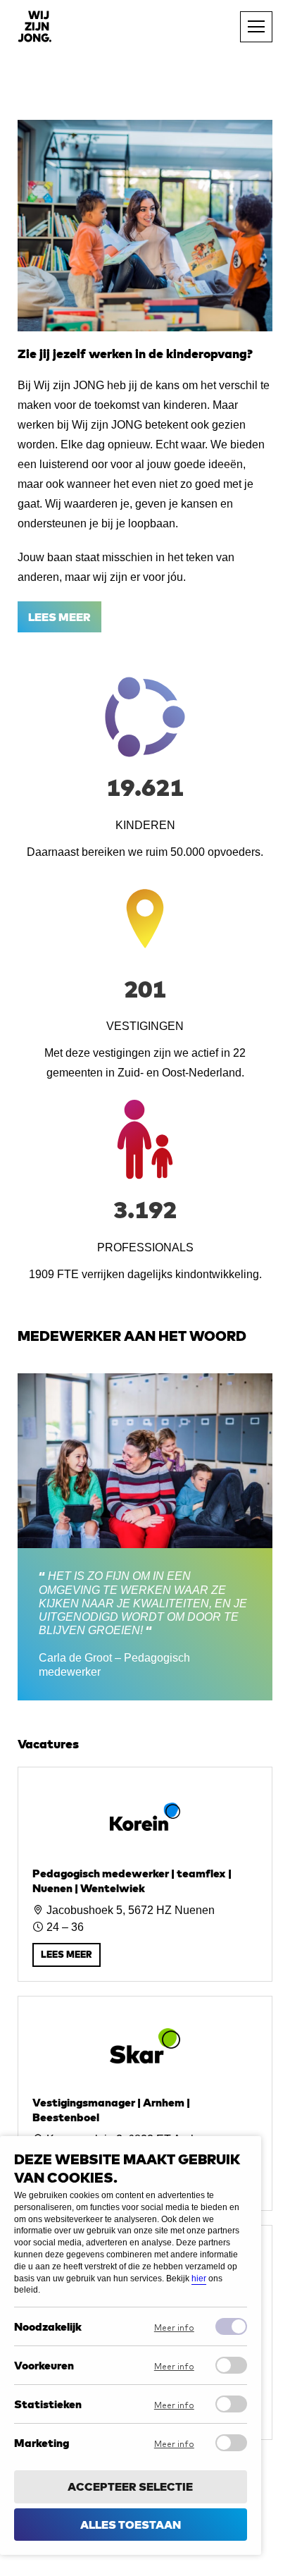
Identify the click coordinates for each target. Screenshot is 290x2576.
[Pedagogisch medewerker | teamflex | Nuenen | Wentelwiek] (145, 1874)
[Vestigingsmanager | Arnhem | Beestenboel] (145, 2103)
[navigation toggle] (256, 27)
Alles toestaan (131, 2525)
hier (199, 2278)
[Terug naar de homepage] (34, 26)
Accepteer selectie (130, 2486)
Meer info (174, 2328)
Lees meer (59, 617)
